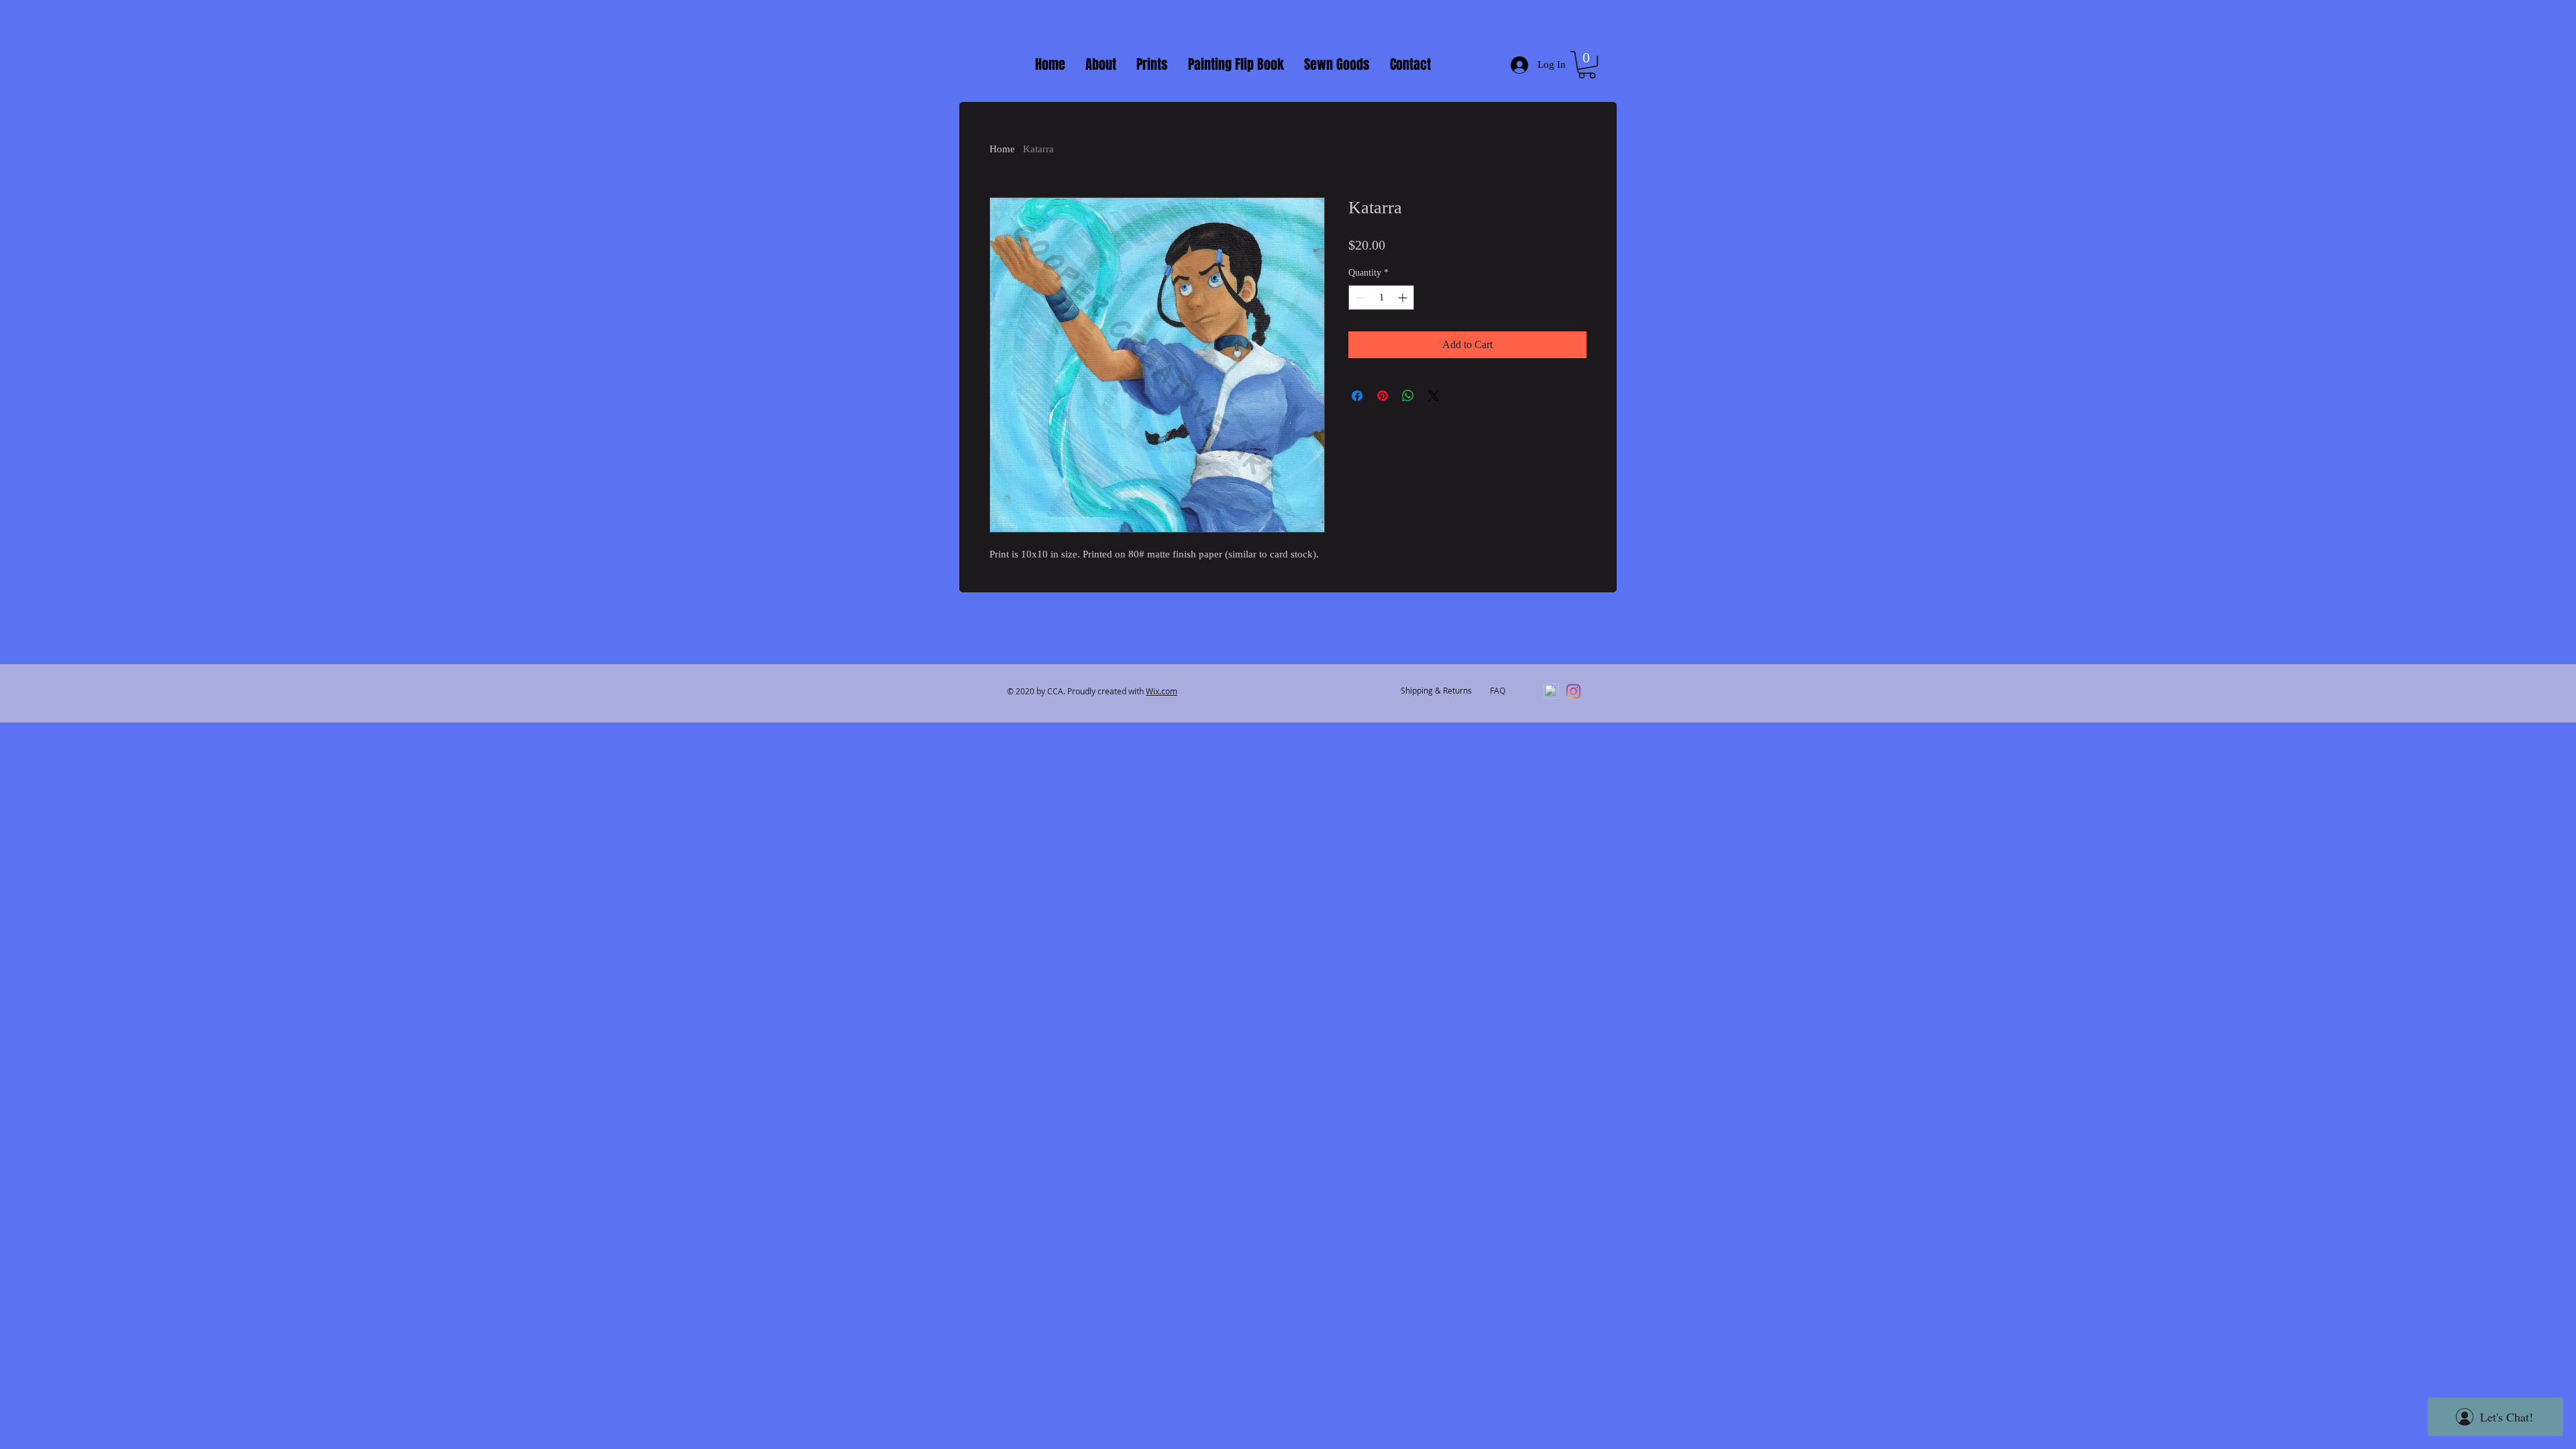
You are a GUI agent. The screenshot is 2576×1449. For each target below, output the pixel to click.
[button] (1587, 65)
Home (1002, 149)
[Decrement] (1359, 298)
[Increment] (1404, 298)
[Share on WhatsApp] (1408, 396)
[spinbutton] (1381, 298)
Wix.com (1162, 691)
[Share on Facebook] (1357, 396)
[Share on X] (1434, 396)
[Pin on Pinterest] (1383, 396)
